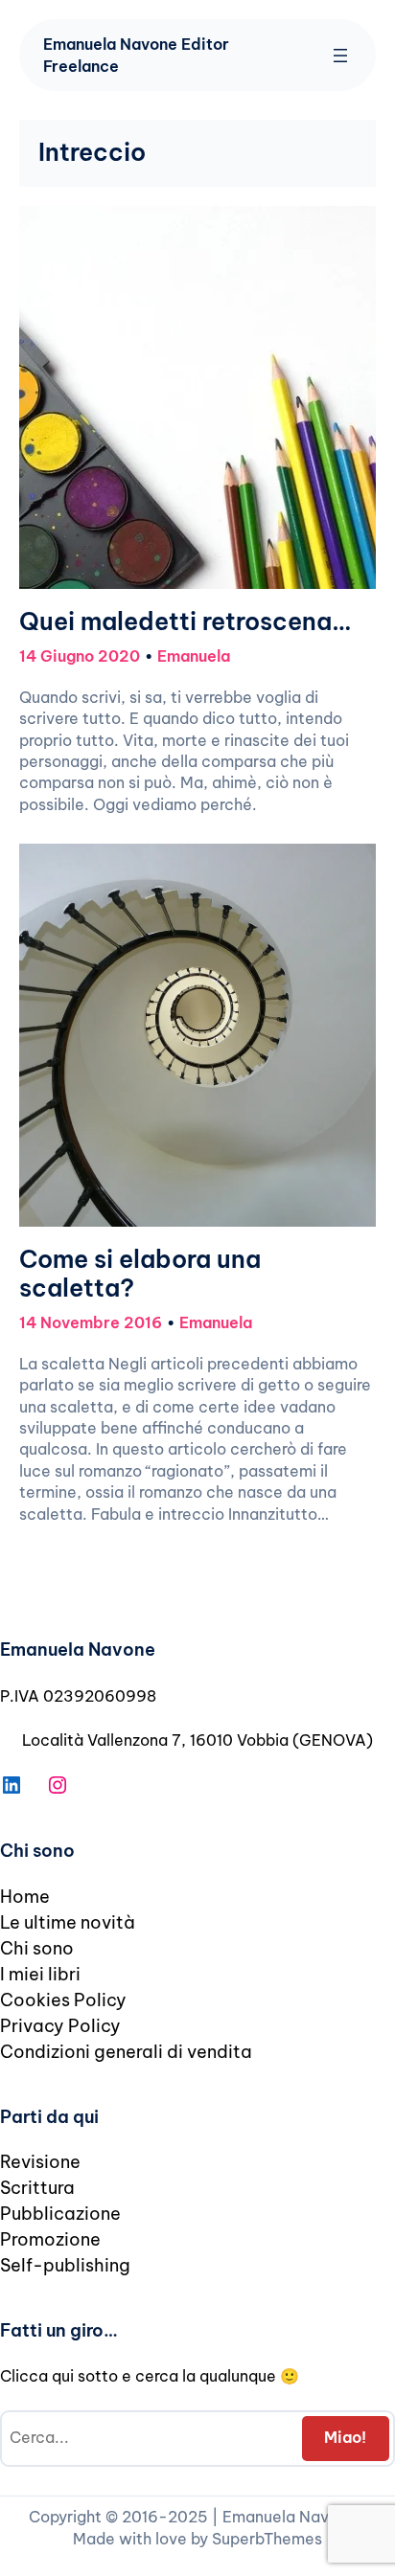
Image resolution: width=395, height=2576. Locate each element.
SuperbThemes (267, 2539)
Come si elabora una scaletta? (140, 1275)
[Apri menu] (340, 56)
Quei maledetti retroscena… (185, 622)
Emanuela (194, 656)
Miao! (345, 2437)
